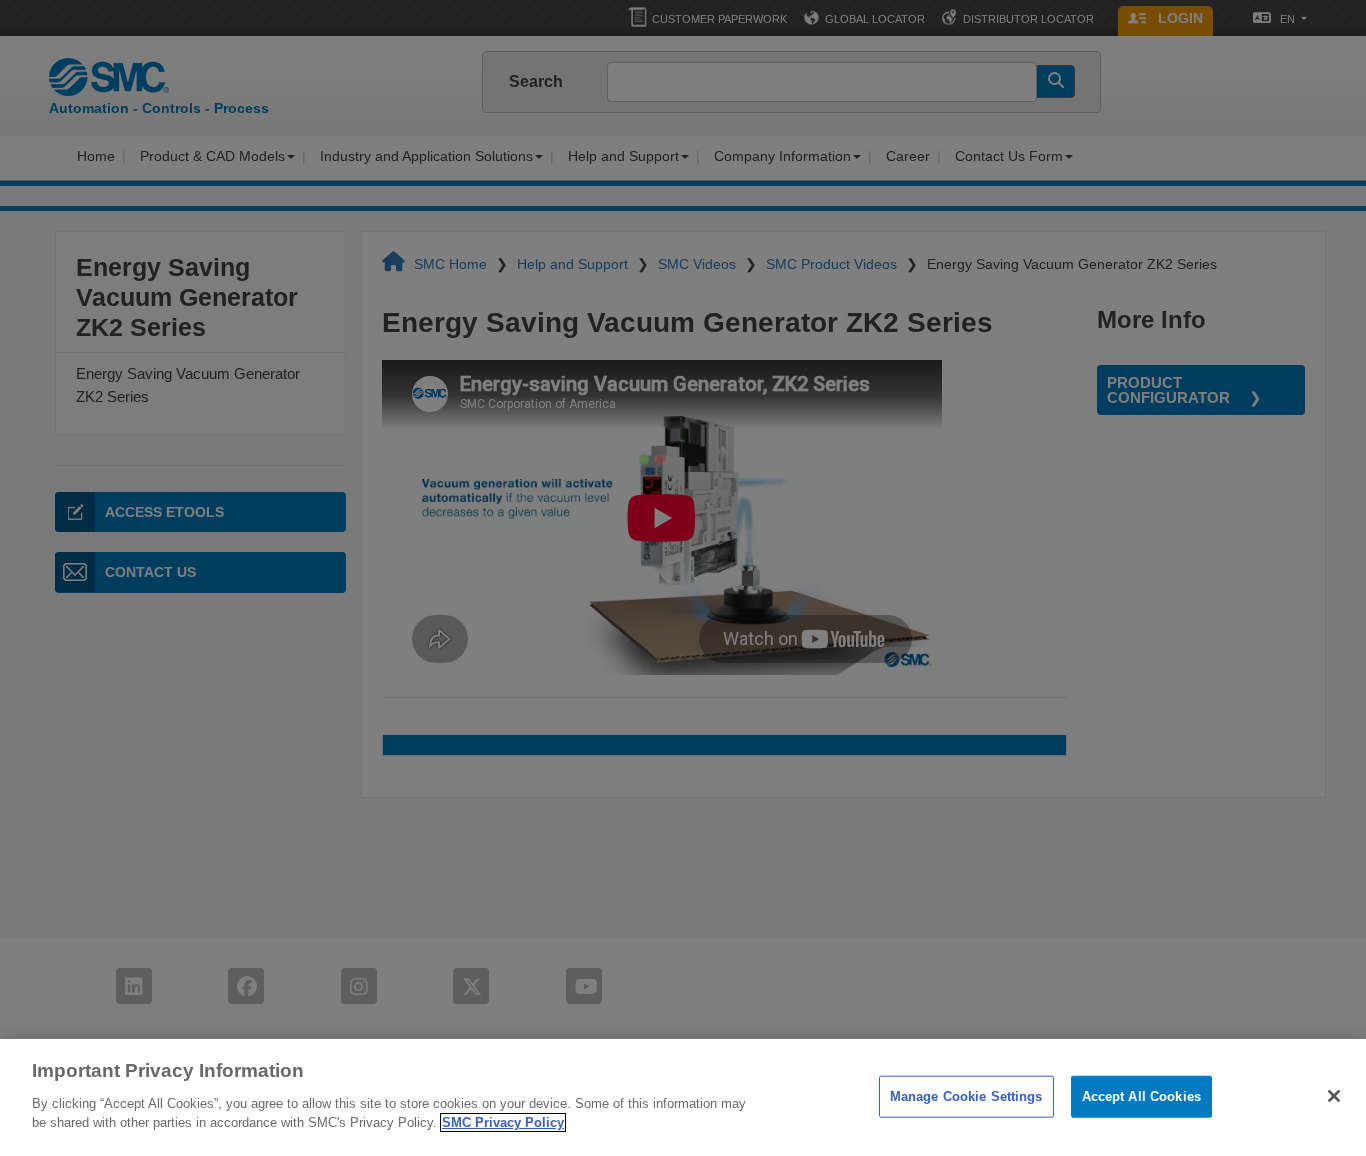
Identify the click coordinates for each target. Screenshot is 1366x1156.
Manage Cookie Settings (966, 1095)
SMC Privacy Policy (503, 1122)
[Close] (1334, 1096)
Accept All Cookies (1141, 1095)
